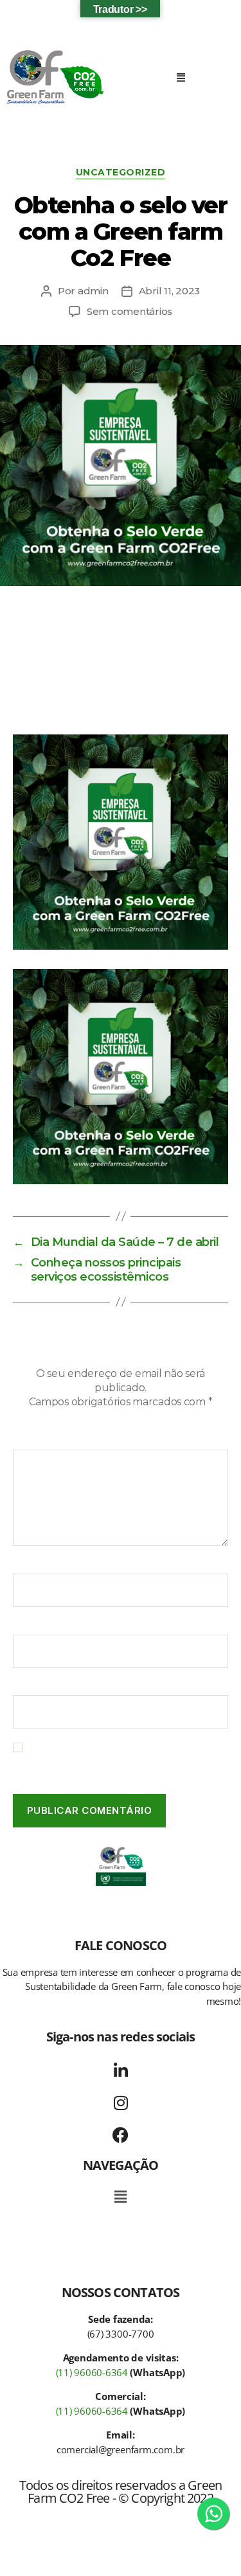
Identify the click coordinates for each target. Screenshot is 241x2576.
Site (22, 1687)
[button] (181, 77)
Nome (31, 1565)
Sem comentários (129, 311)
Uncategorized (121, 173)
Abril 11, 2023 (169, 291)
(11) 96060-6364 (92, 2372)
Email (30, 1626)
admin (93, 291)
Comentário (46, 1441)
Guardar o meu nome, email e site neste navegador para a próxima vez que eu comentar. (121, 1760)
